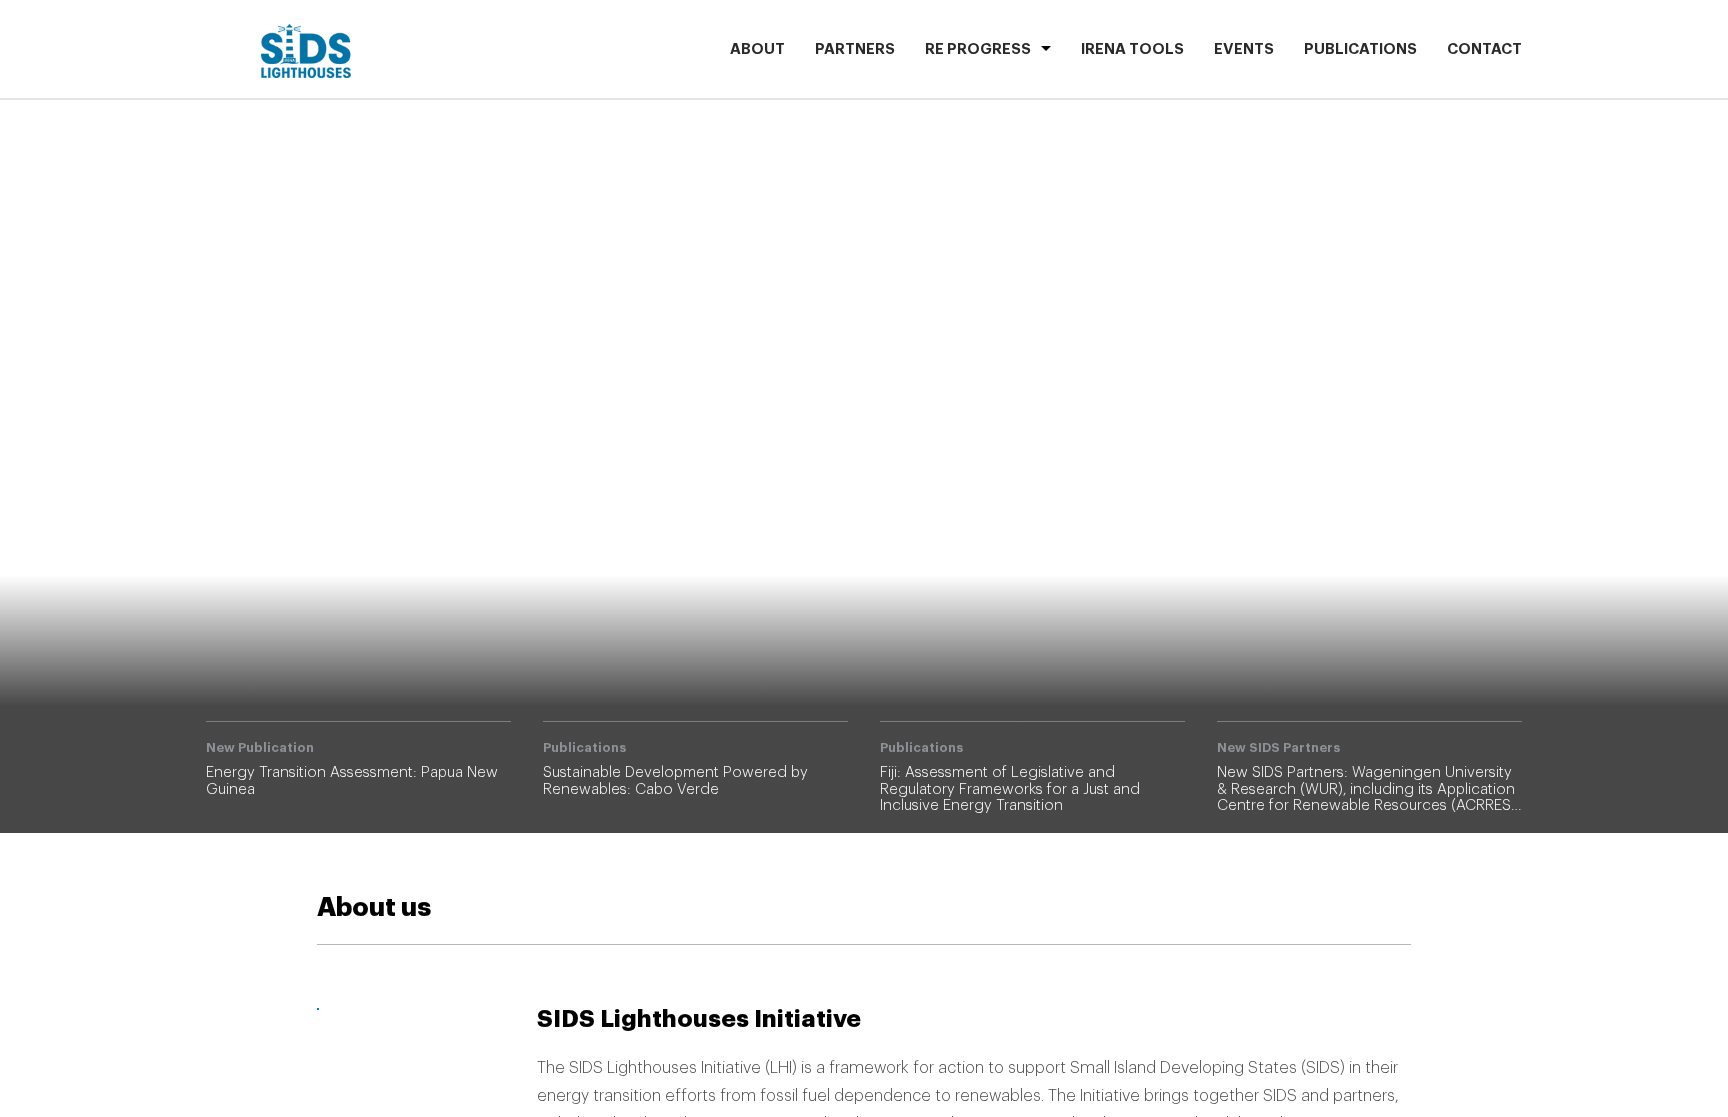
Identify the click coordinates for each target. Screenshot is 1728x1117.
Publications (1360, 49)
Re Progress (978, 49)
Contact (1484, 49)
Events (1244, 49)
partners (855, 49)
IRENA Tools (1132, 49)
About (757, 49)
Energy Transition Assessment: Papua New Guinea (1123, 413)
